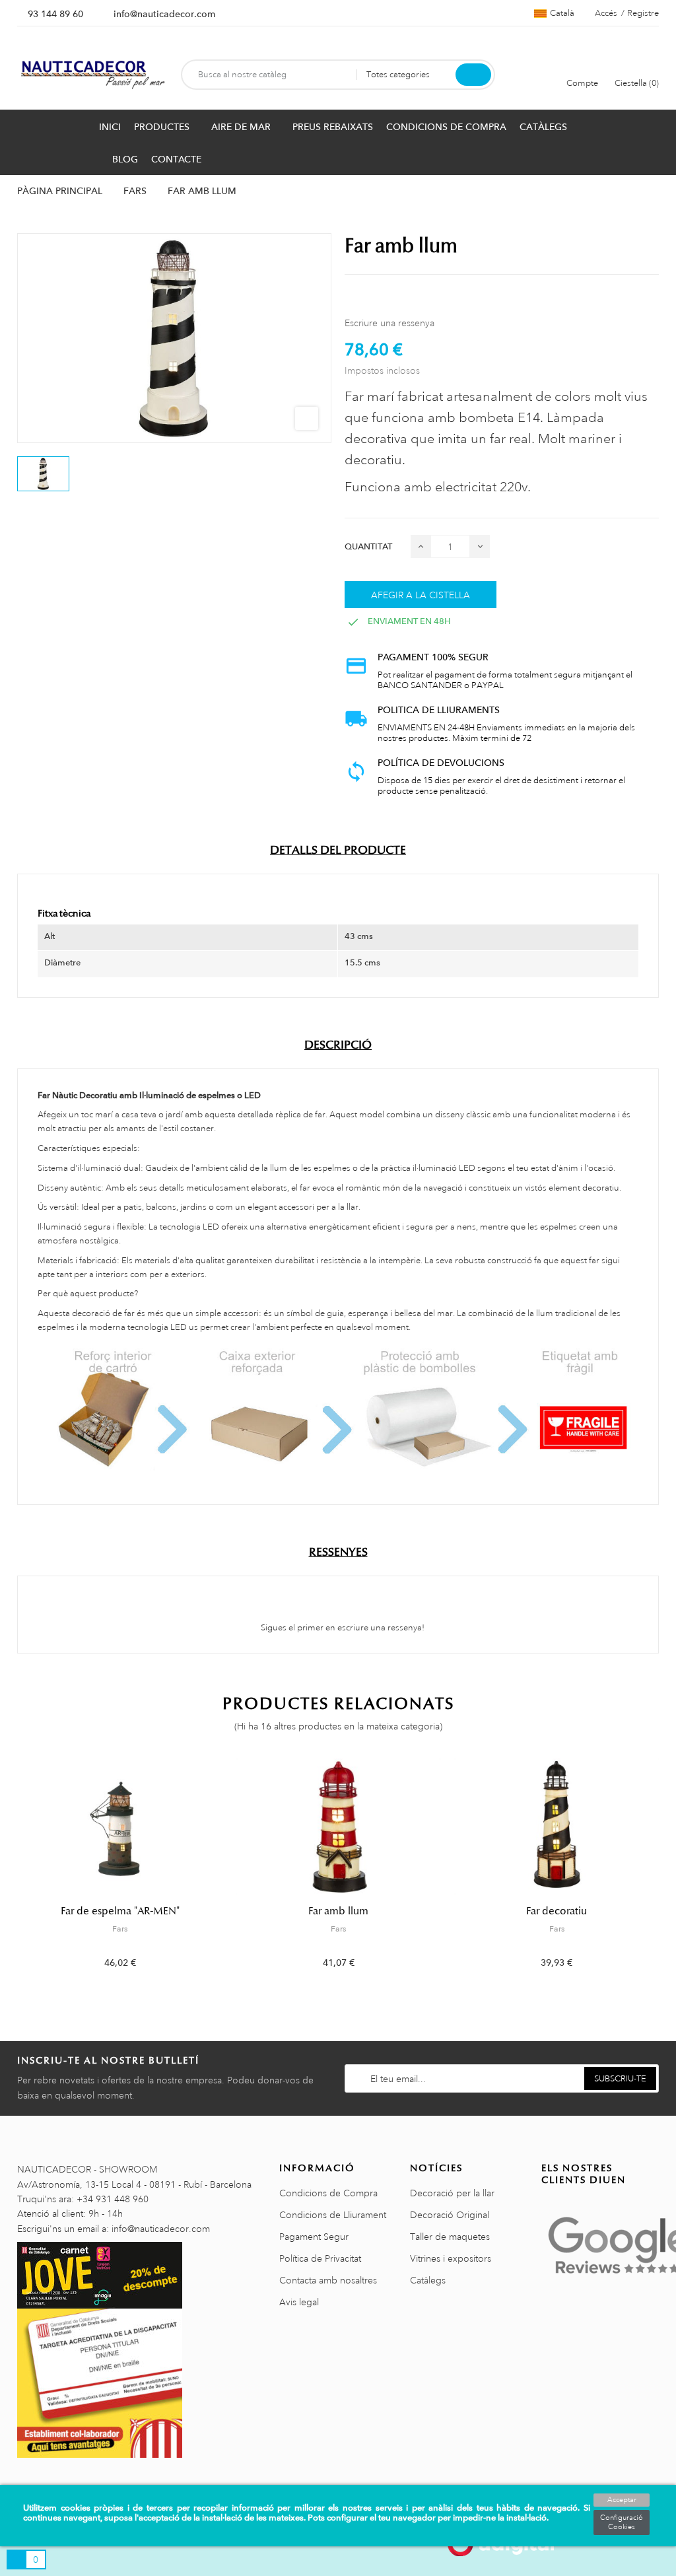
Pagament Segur (314, 2237)
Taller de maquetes (450, 2237)
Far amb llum (338, 1911)
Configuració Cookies (622, 2523)
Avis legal (299, 2302)
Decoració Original (450, 2215)
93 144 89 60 (55, 14)
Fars (120, 1929)
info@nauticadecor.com (164, 14)
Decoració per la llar (452, 2193)
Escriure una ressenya (389, 323)
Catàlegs (428, 2280)
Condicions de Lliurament (333, 2215)
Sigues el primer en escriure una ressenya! (342, 1628)
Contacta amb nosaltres (328, 2280)
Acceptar (622, 2500)
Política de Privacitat (320, 2258)
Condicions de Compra (328, 2193)
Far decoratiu (557, 1911)
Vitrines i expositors (451, 2258)
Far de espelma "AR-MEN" (120, 1911)
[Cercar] (473, 75)
